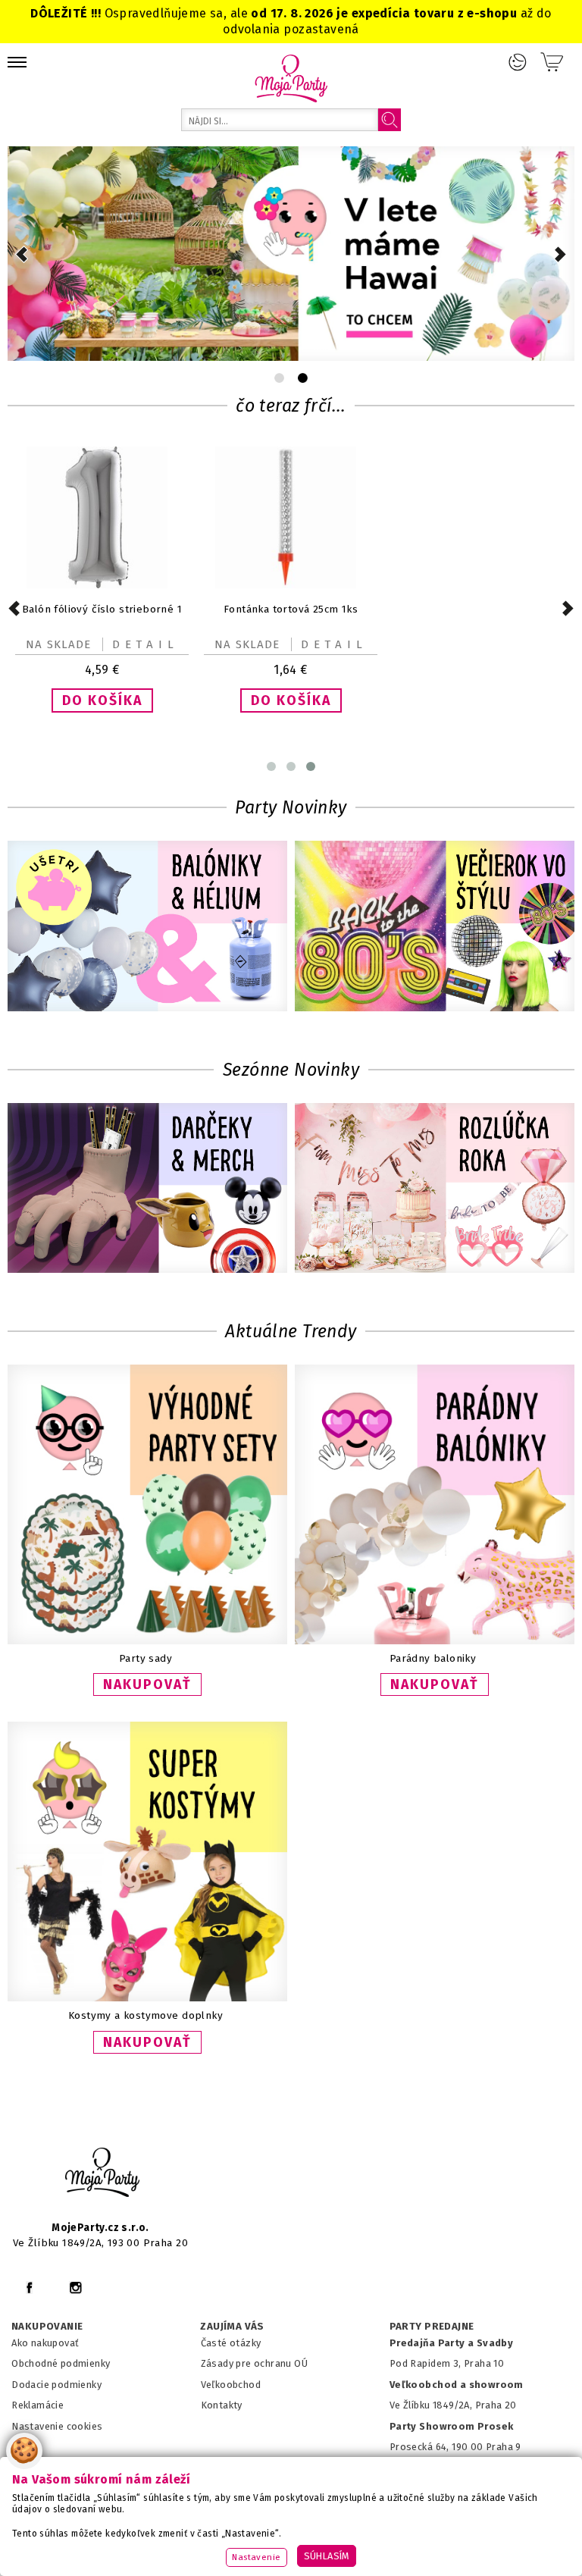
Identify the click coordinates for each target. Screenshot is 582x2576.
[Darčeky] (147, 1190)
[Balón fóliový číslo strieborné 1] (102, 585)
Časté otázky (231, 2343)
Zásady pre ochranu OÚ (255, 2363)
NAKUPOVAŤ (147, 1684)
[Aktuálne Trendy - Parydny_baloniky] (435, 1641)
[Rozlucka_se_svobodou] (435, 1190)
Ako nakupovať (45, 2343)
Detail (145, 644)
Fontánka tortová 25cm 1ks (291, 609)
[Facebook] (29, 2288)
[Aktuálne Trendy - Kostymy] (147, 1998)
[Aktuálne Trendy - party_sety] (147, 1641)
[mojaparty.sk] (102, 2173)
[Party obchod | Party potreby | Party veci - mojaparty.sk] (291, 78)
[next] (560, 254)
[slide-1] (303, 378)
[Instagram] (75, 2288)
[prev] (22, 254)
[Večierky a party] (435, 928)
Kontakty (222, 2405)
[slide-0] (279, 378)
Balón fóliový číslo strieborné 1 (102, 609)
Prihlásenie (518, 62)
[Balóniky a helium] (147, 928)
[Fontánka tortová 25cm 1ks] (291, 585)
